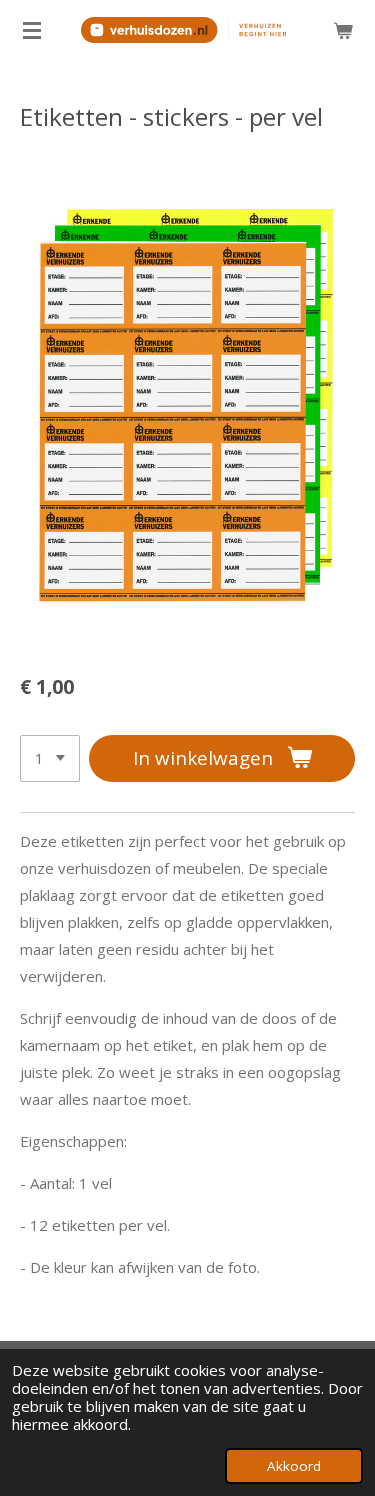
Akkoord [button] (294, 1466)
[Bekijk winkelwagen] (343, 30)
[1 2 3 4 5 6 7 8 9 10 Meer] (50, 758)
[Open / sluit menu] (32, 30)
